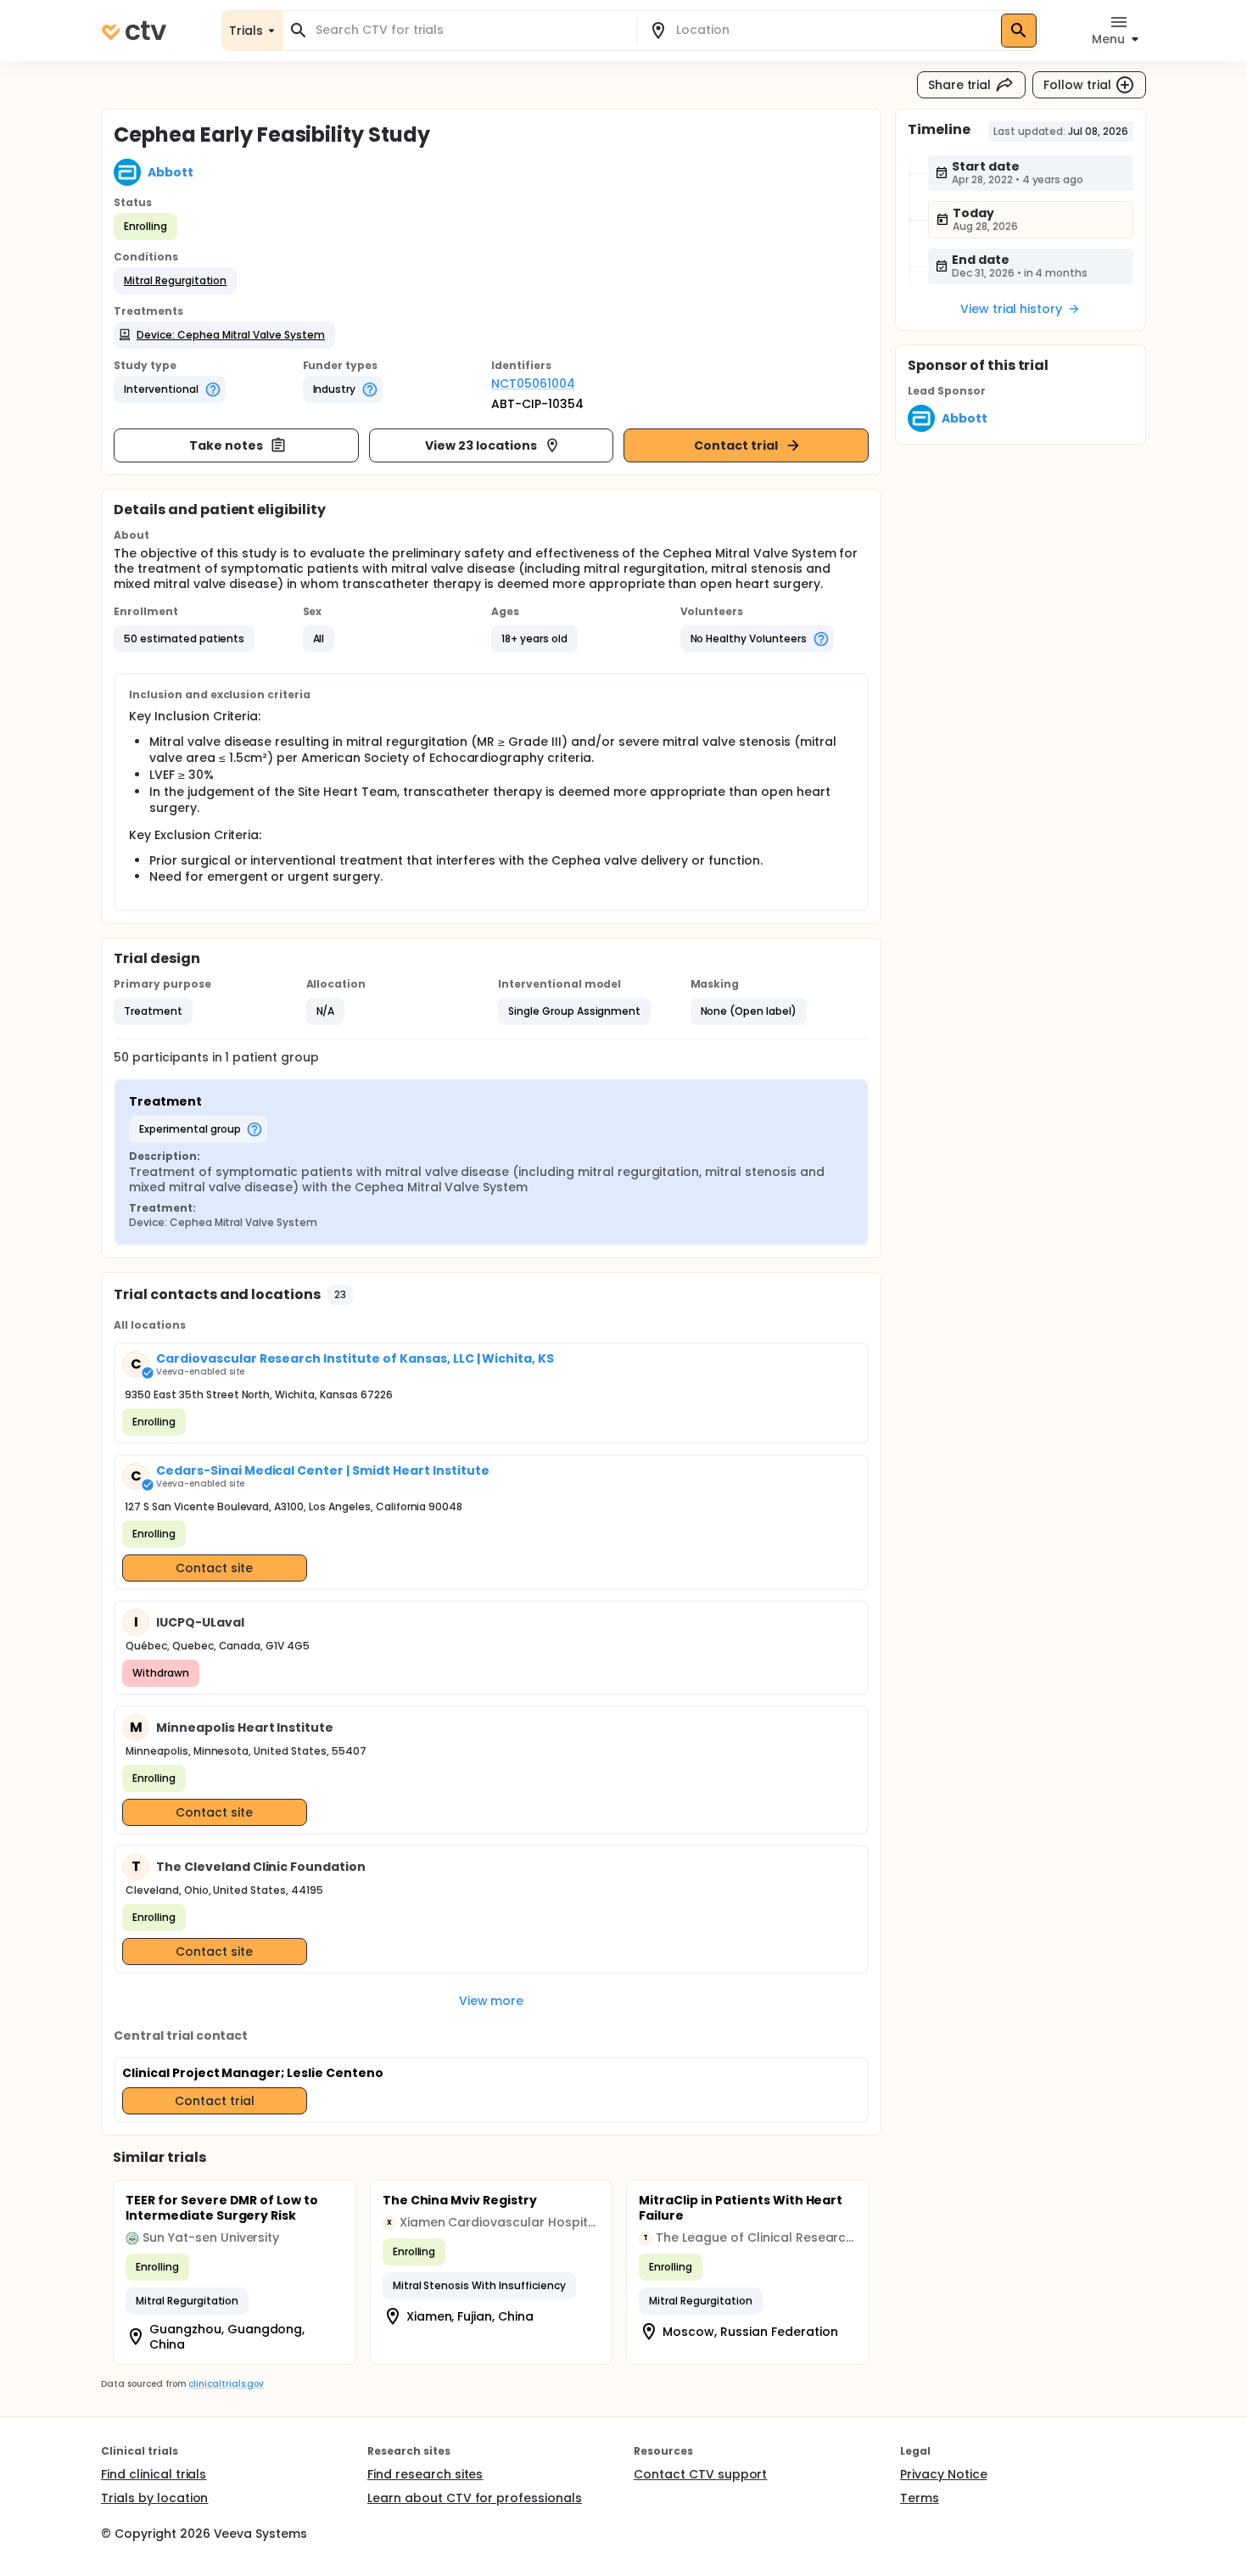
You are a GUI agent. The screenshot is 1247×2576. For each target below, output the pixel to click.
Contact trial (736, 445)
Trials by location (154, 2498)
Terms (920, 2498)
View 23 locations (481, 445)
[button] (175, 281)
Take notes (226, 445)
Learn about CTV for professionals (475, 2498)
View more (492, 2001)
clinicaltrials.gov (226, 2384)
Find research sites (425, 2474)
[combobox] (470, 30)
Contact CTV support (700, 2474)
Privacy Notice (944, 2474)
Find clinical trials (154, 2474)
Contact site (214, 1568)
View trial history (1011, 309)
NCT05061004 (533, 384)
